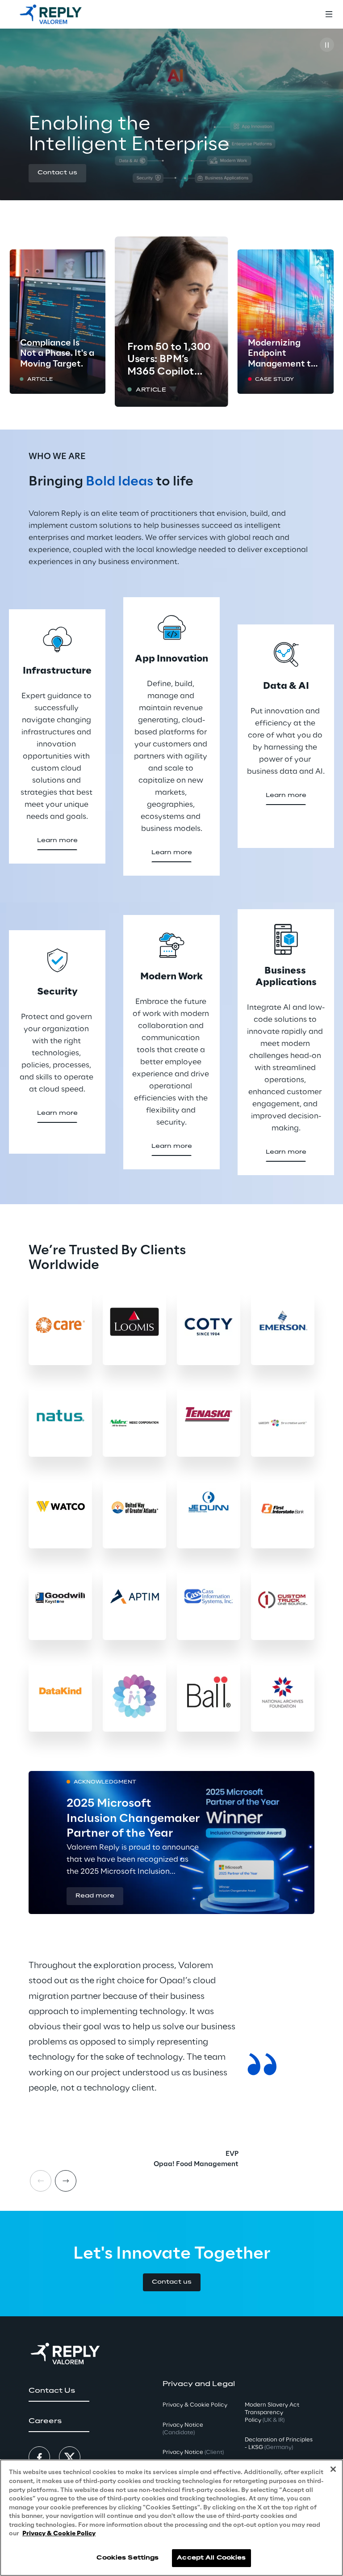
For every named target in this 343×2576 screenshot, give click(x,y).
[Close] (333, 2469)
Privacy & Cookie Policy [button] (195, 2405)
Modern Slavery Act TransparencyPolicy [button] (272, 2413)
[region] (171, 2518)
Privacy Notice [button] (183, 2429)
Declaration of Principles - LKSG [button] (279, 2444)
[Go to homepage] (51, 14)
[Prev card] (41, 2181)
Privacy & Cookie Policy (59, 2534)
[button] (57, 173)
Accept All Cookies (211, 2558)
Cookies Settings (128, 2558)
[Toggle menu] (329, 14)
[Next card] (66, 2181)
